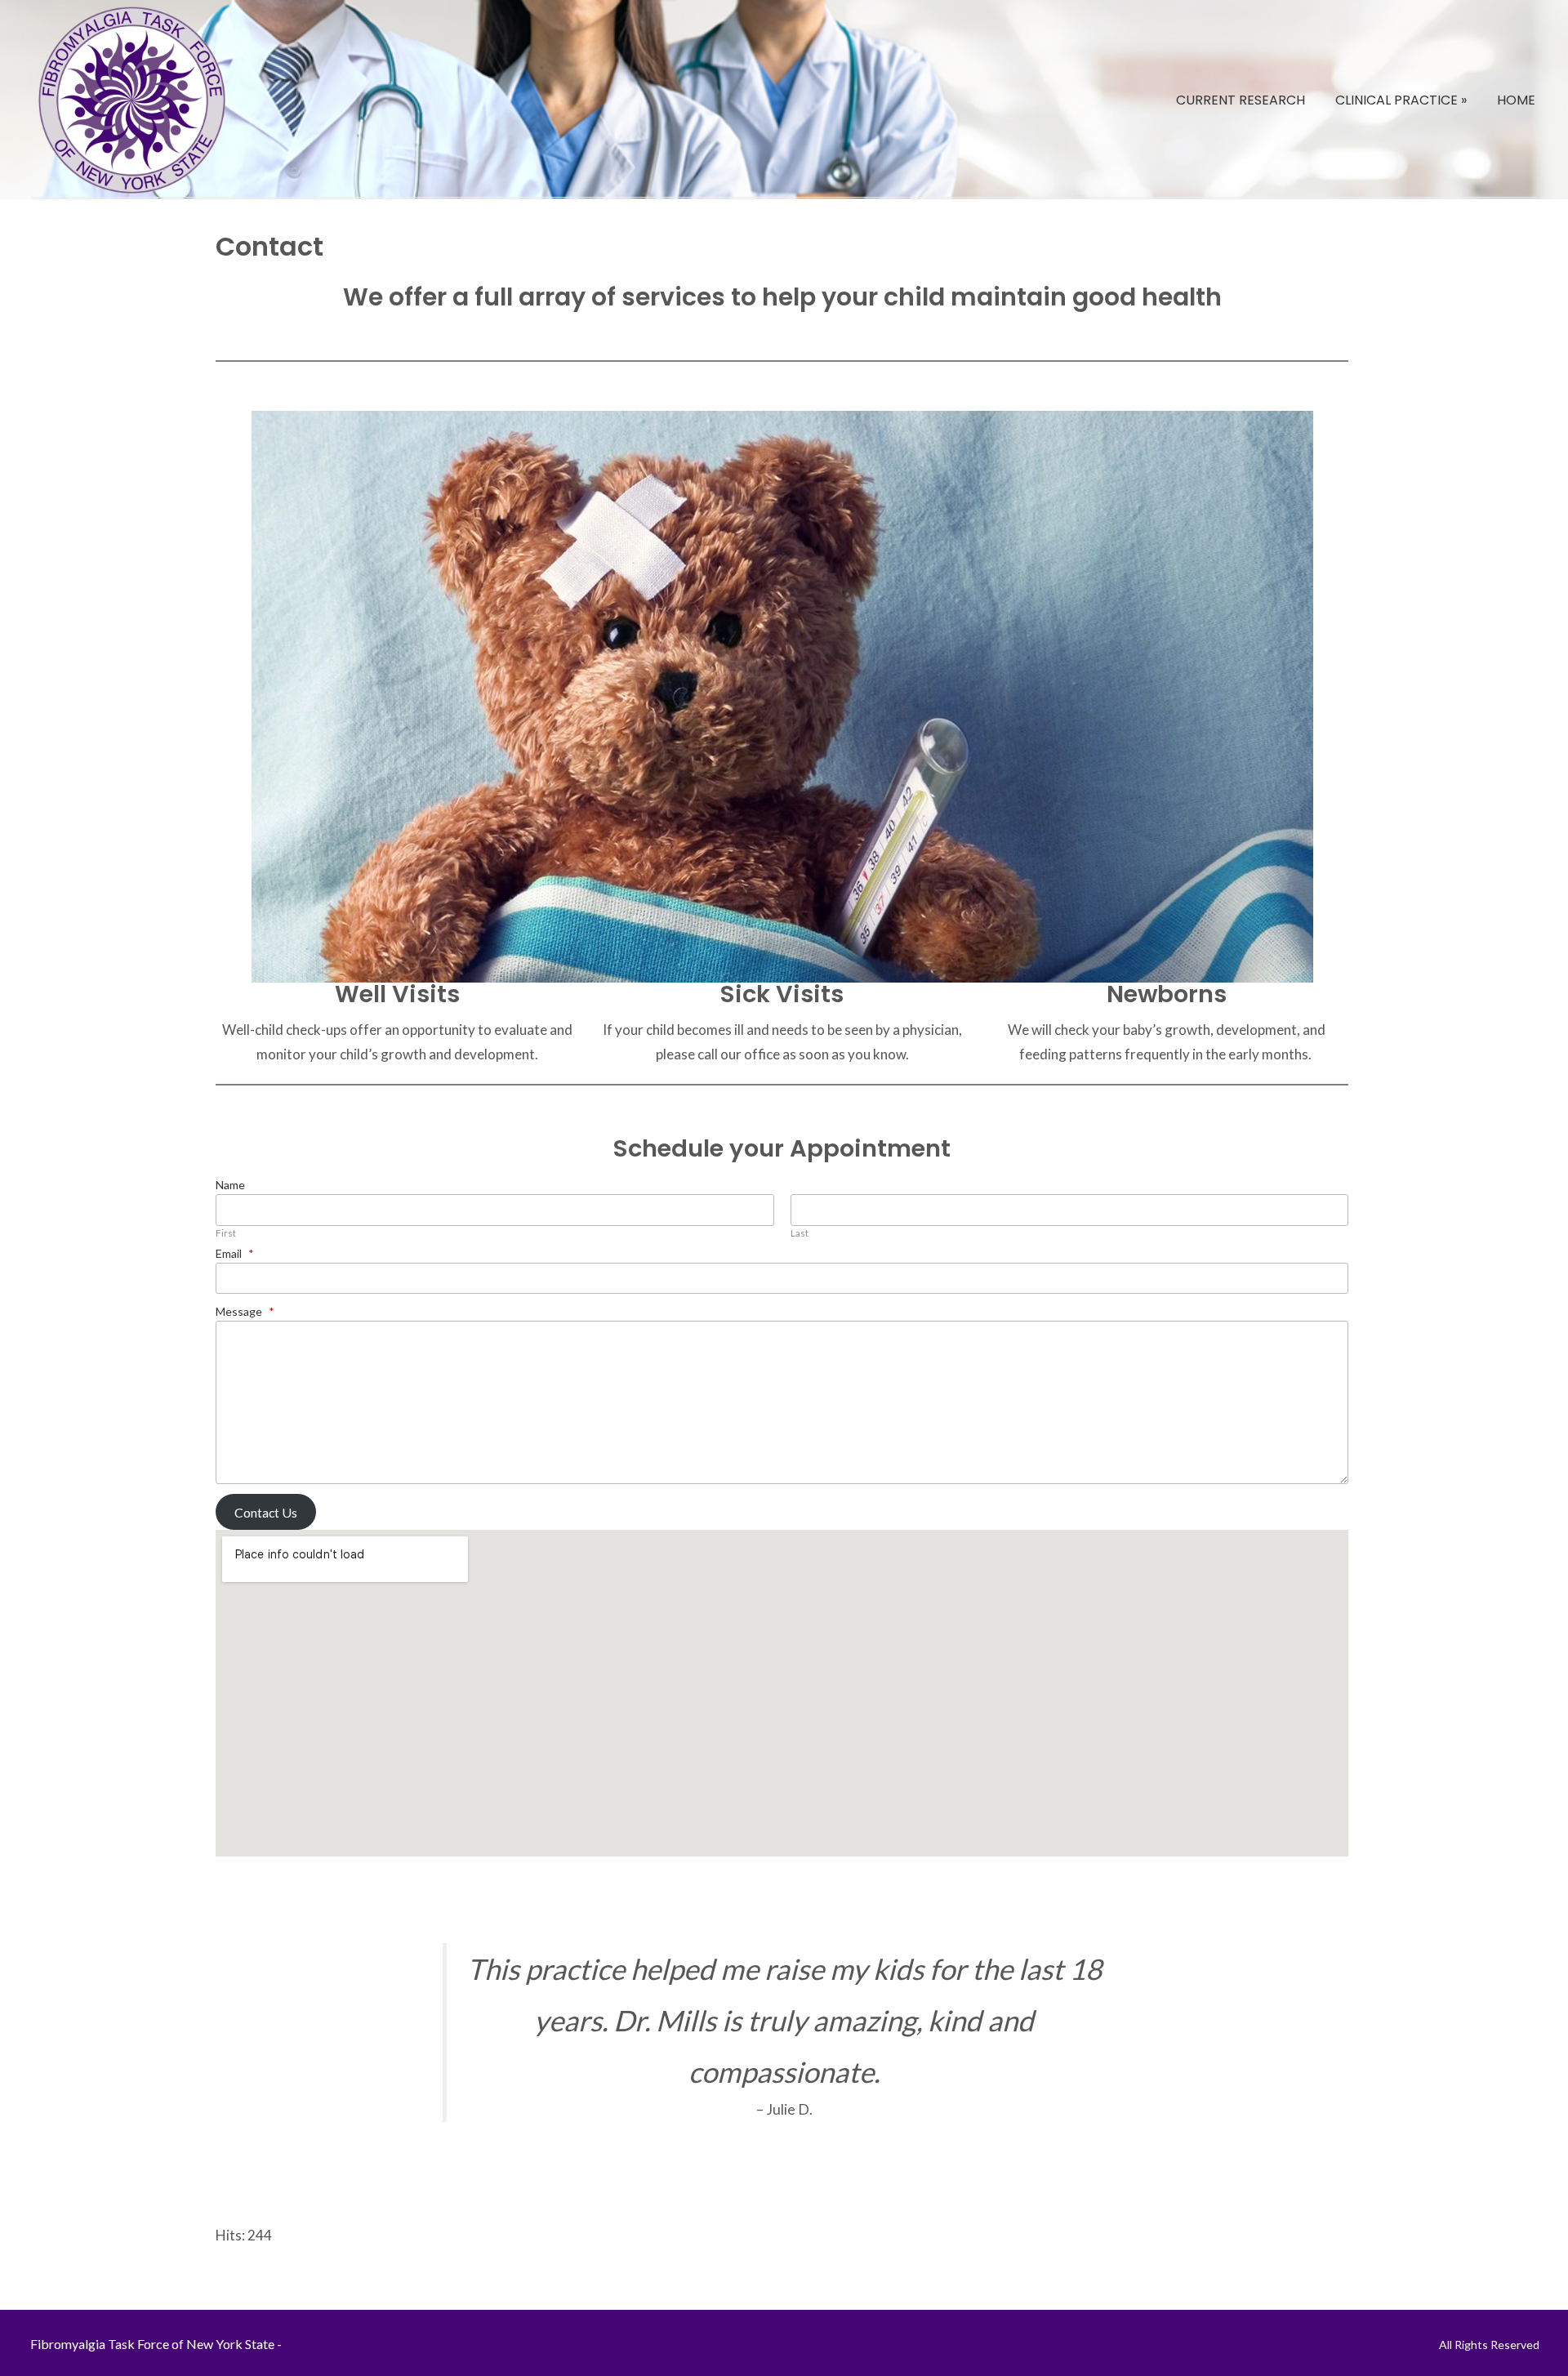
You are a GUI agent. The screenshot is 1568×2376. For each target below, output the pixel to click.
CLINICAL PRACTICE (1401, 100)
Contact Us (266, 1512)
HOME (1516, 100)
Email (235, 1253)
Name (230, 1185)
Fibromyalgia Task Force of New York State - (156, 2344)
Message (245, 1311)
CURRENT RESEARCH (1241, 100)
